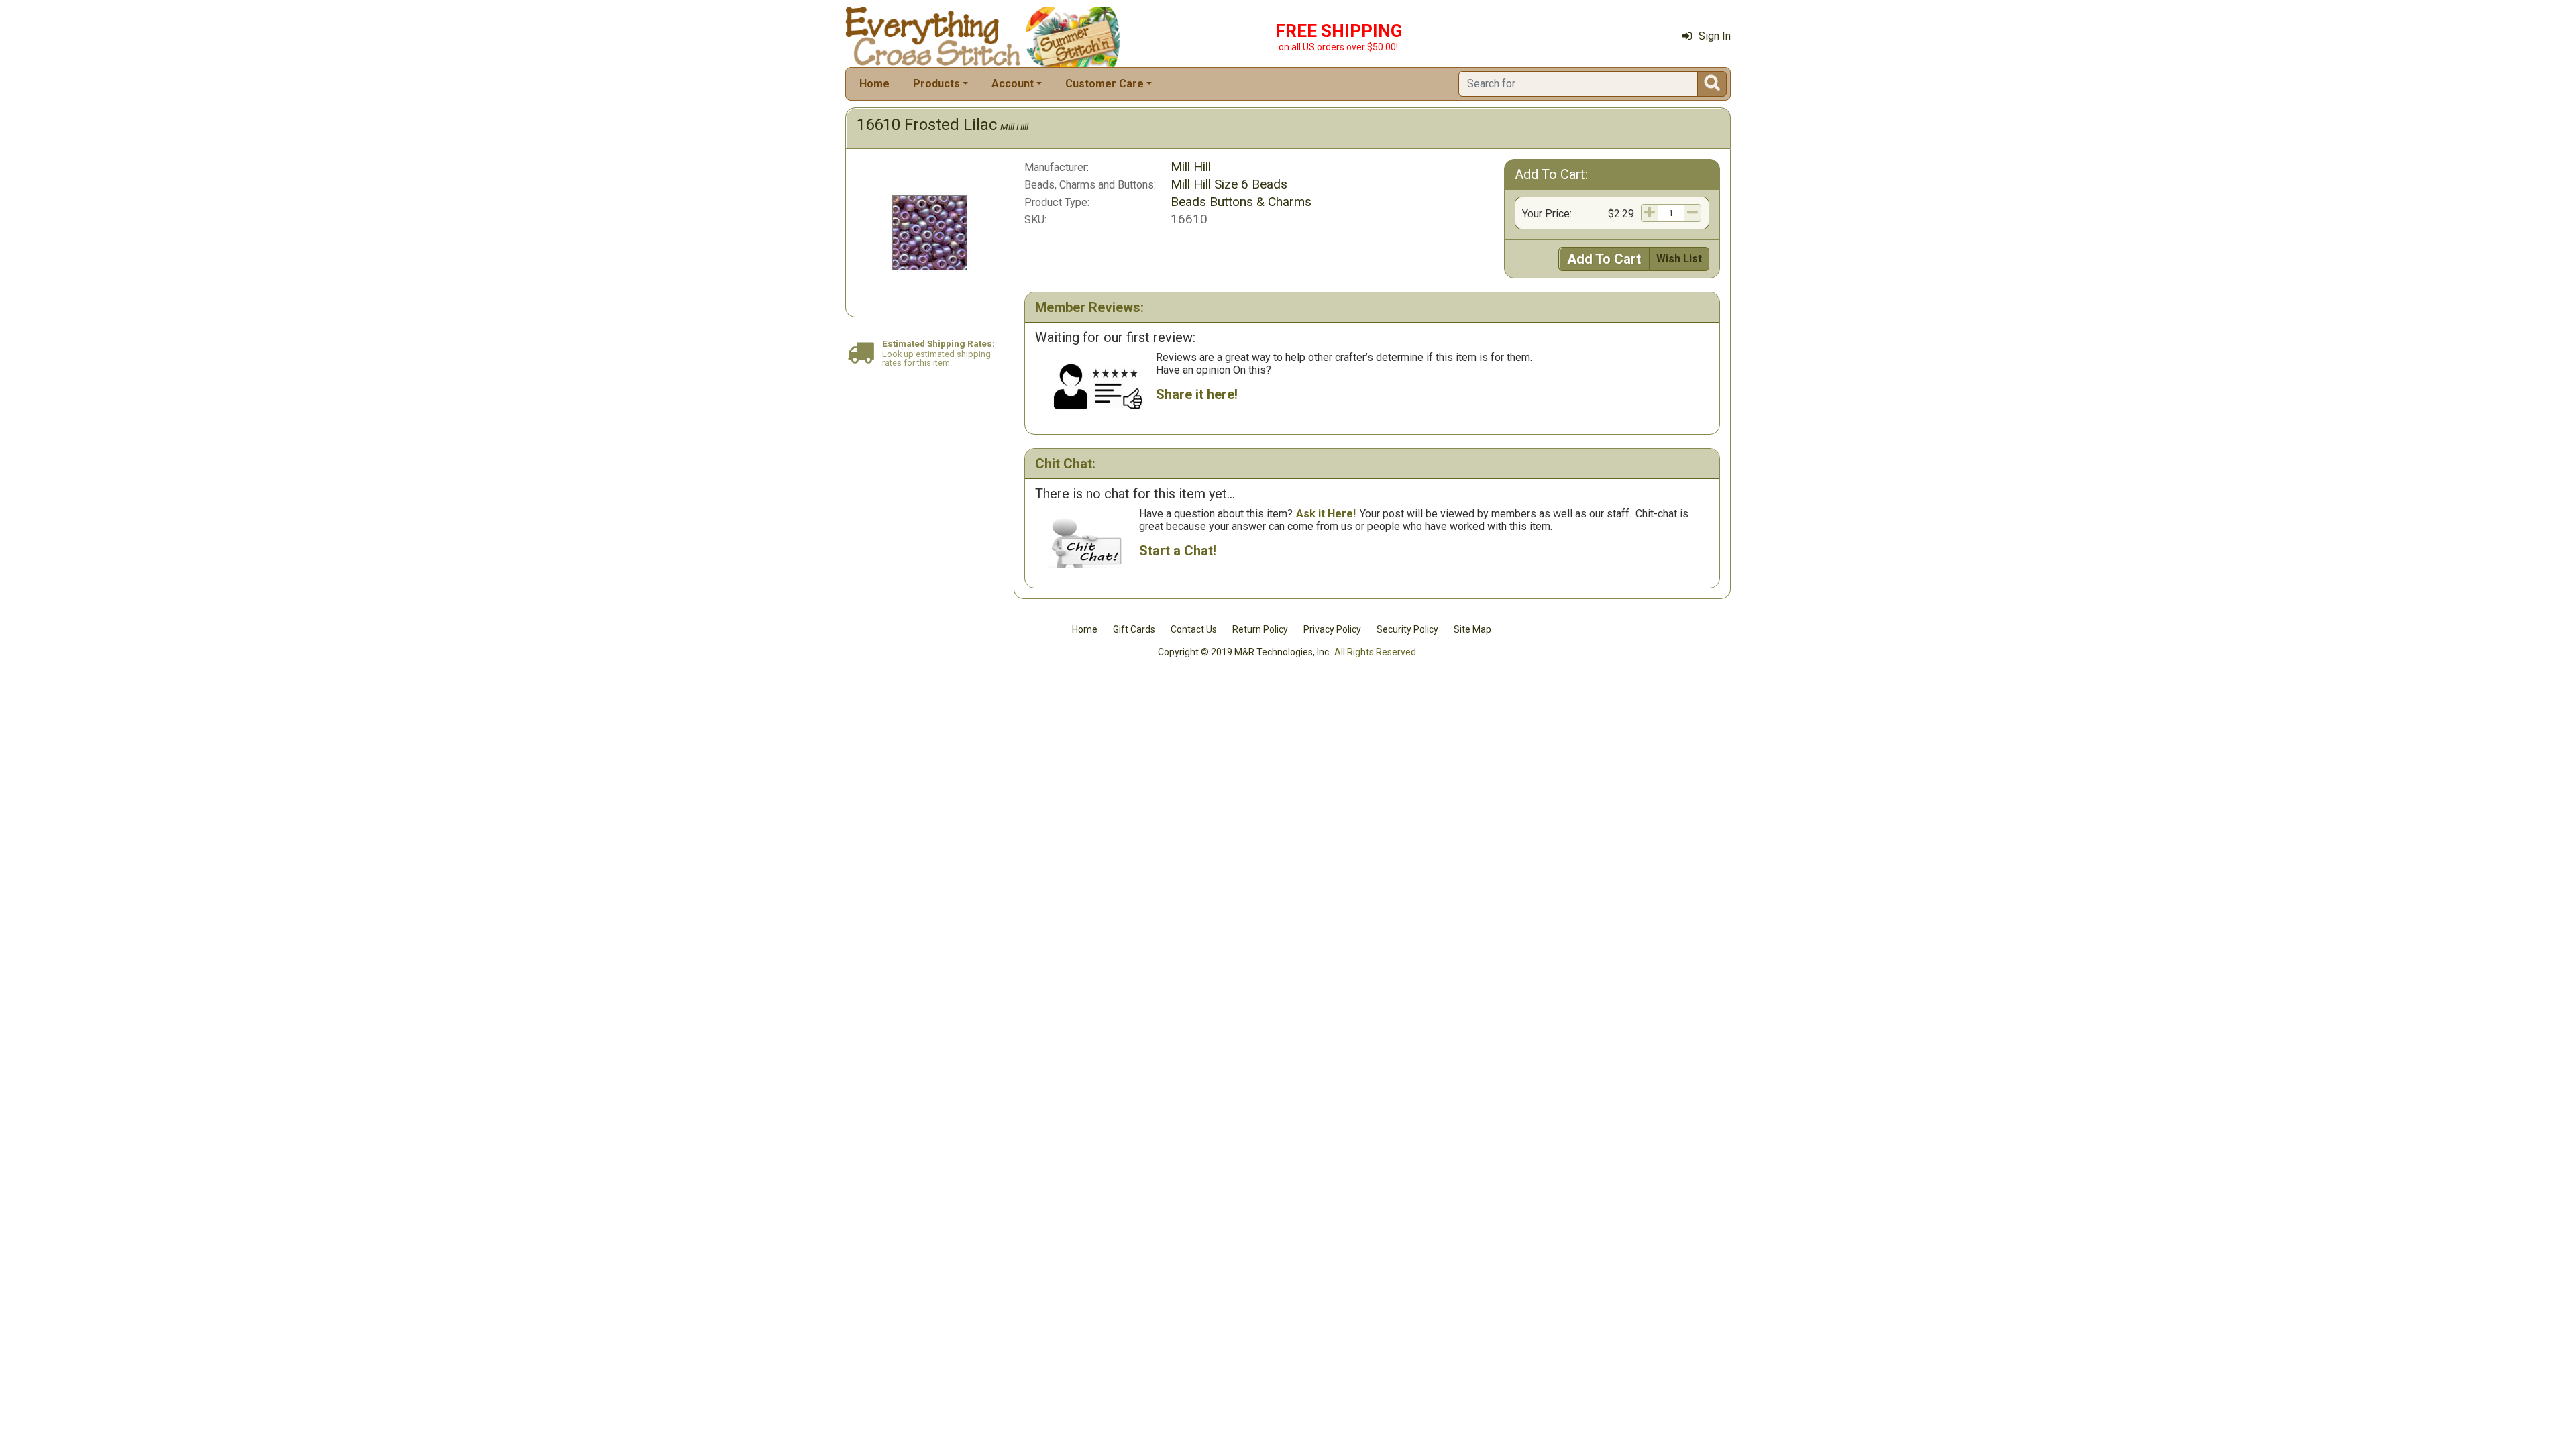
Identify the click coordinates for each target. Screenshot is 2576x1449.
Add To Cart (1604, 259)
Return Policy (1260, 629)
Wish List (1679, 259)
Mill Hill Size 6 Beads (1229, 184)
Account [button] (1013, 84)
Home (874, 84)
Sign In (1715, 36)
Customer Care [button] (1105, 84)
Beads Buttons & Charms (1241, 202)
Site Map (1472, 629)
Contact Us (1194, 629)
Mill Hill (1014, 127)
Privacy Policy (1332, 629)
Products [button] (936, 84)
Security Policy (1407, 629)
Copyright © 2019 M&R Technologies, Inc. (1244, 652)
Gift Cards (1134, 629)
